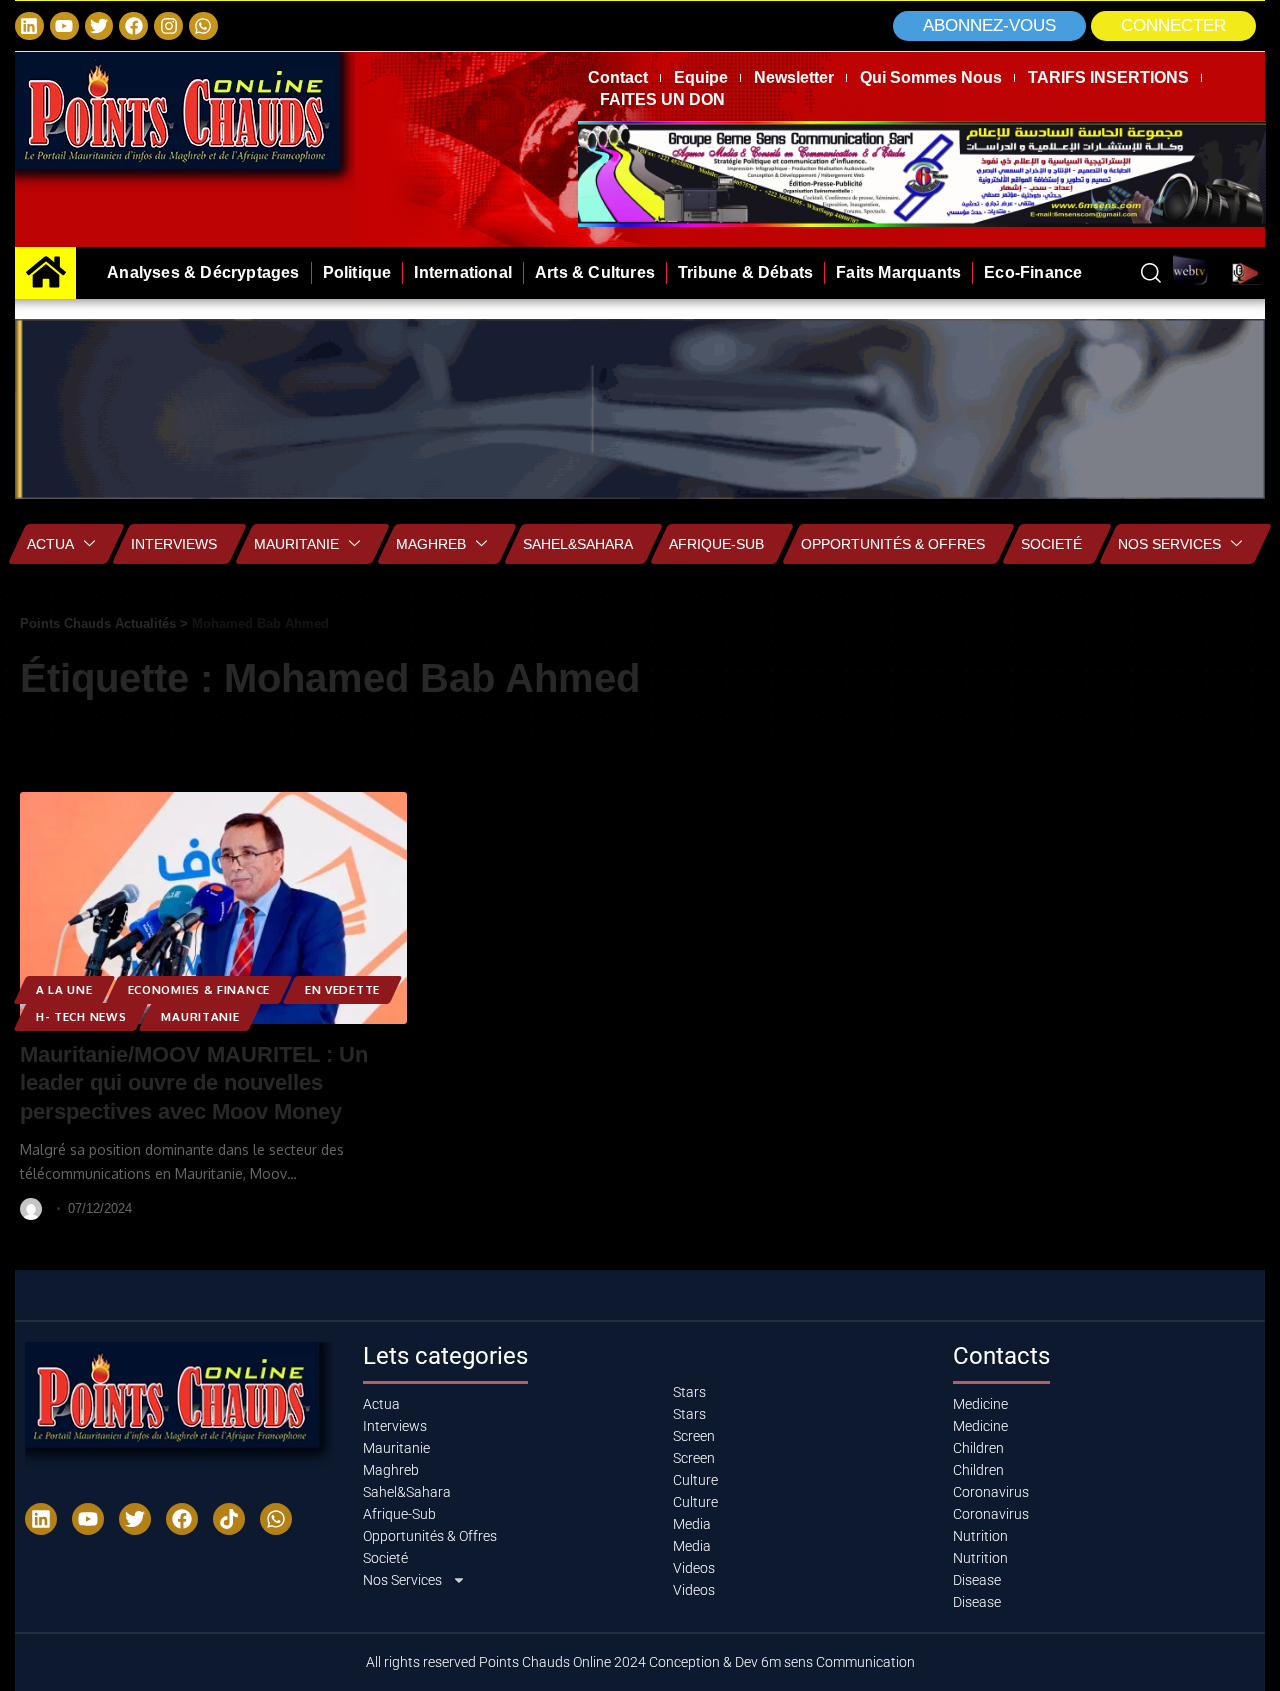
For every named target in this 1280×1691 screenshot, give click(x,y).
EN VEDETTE (342, 989)
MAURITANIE (200, 1016)
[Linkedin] (29, 26)
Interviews (174, 544)
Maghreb (431, 544)
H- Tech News (81, 1016)
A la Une (64, 989)
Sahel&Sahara (578, 544)
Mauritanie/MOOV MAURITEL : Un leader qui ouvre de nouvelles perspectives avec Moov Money (194, 1083)
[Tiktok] (229, 1519)
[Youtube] (88, 1519)
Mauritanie (296, 544)
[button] (1173, 26)
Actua (50, 544)
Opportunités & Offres (893, 544)
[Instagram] (168, 26)
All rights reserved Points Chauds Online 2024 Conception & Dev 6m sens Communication (640, 1662)
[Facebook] (133, 26)
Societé (1051, 544)
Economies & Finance (199, 989)
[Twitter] (99, 26)
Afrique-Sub (716, 544)
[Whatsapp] (203, 26)
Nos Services (1169, 544)
